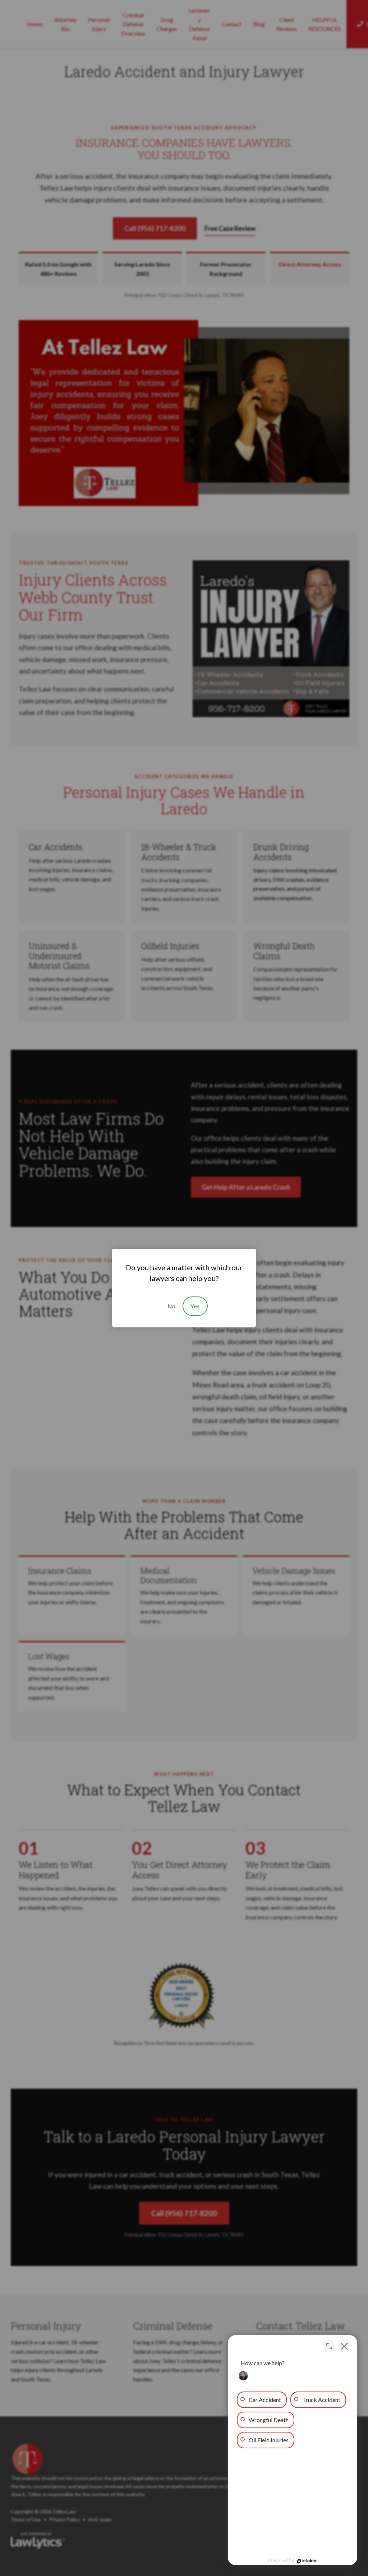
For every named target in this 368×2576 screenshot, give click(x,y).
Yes (195, 1306)
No (171, 1306)
